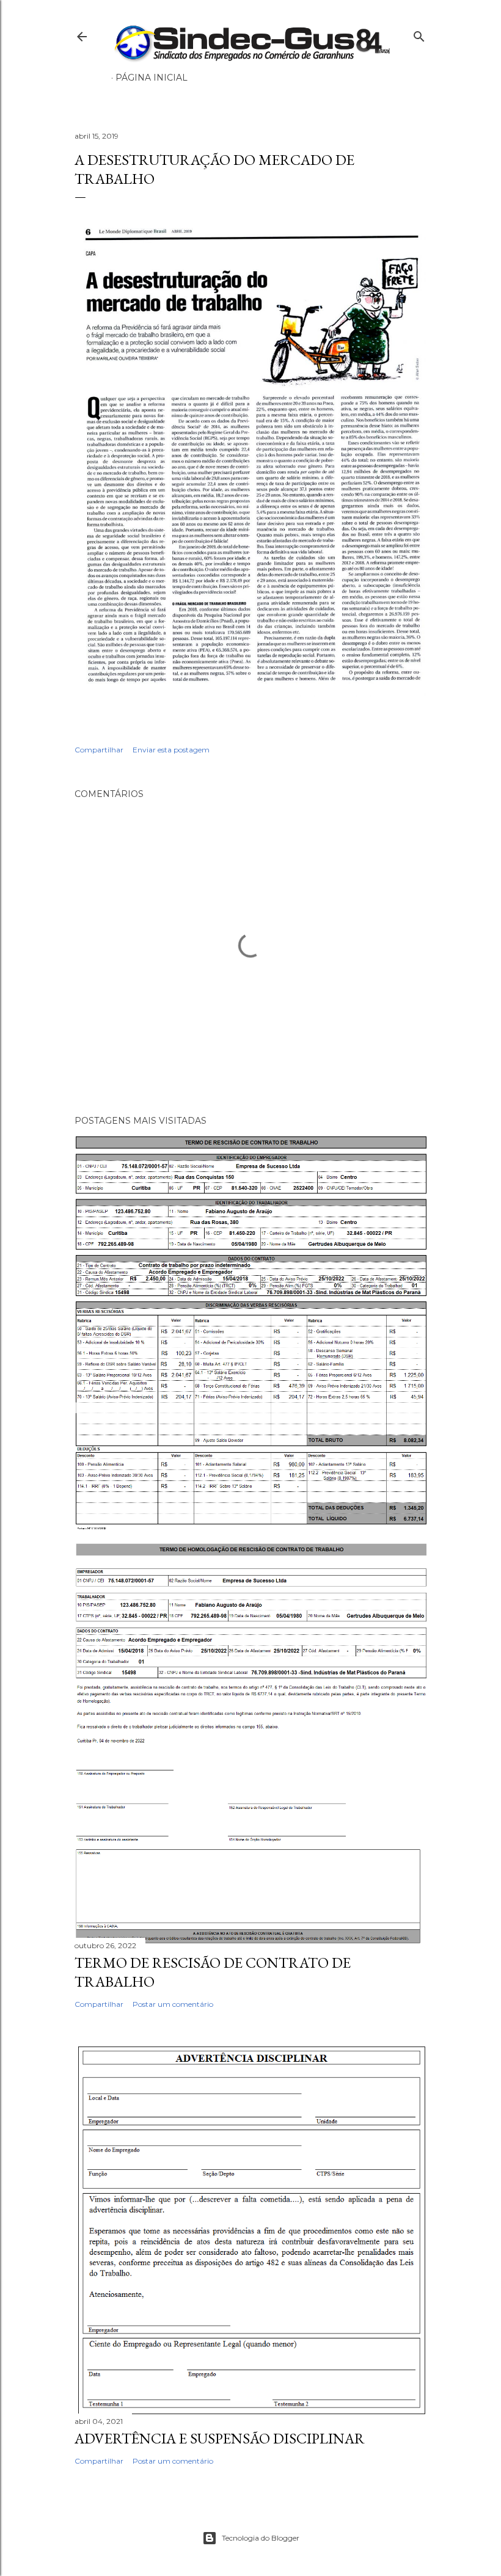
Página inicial (152, 78)
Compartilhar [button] (99, 750)
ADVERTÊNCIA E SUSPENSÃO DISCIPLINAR (220, 2438)
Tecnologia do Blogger (261, 2538)
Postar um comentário (173, 2004)
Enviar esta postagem (171, 750)
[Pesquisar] (419, 34)
